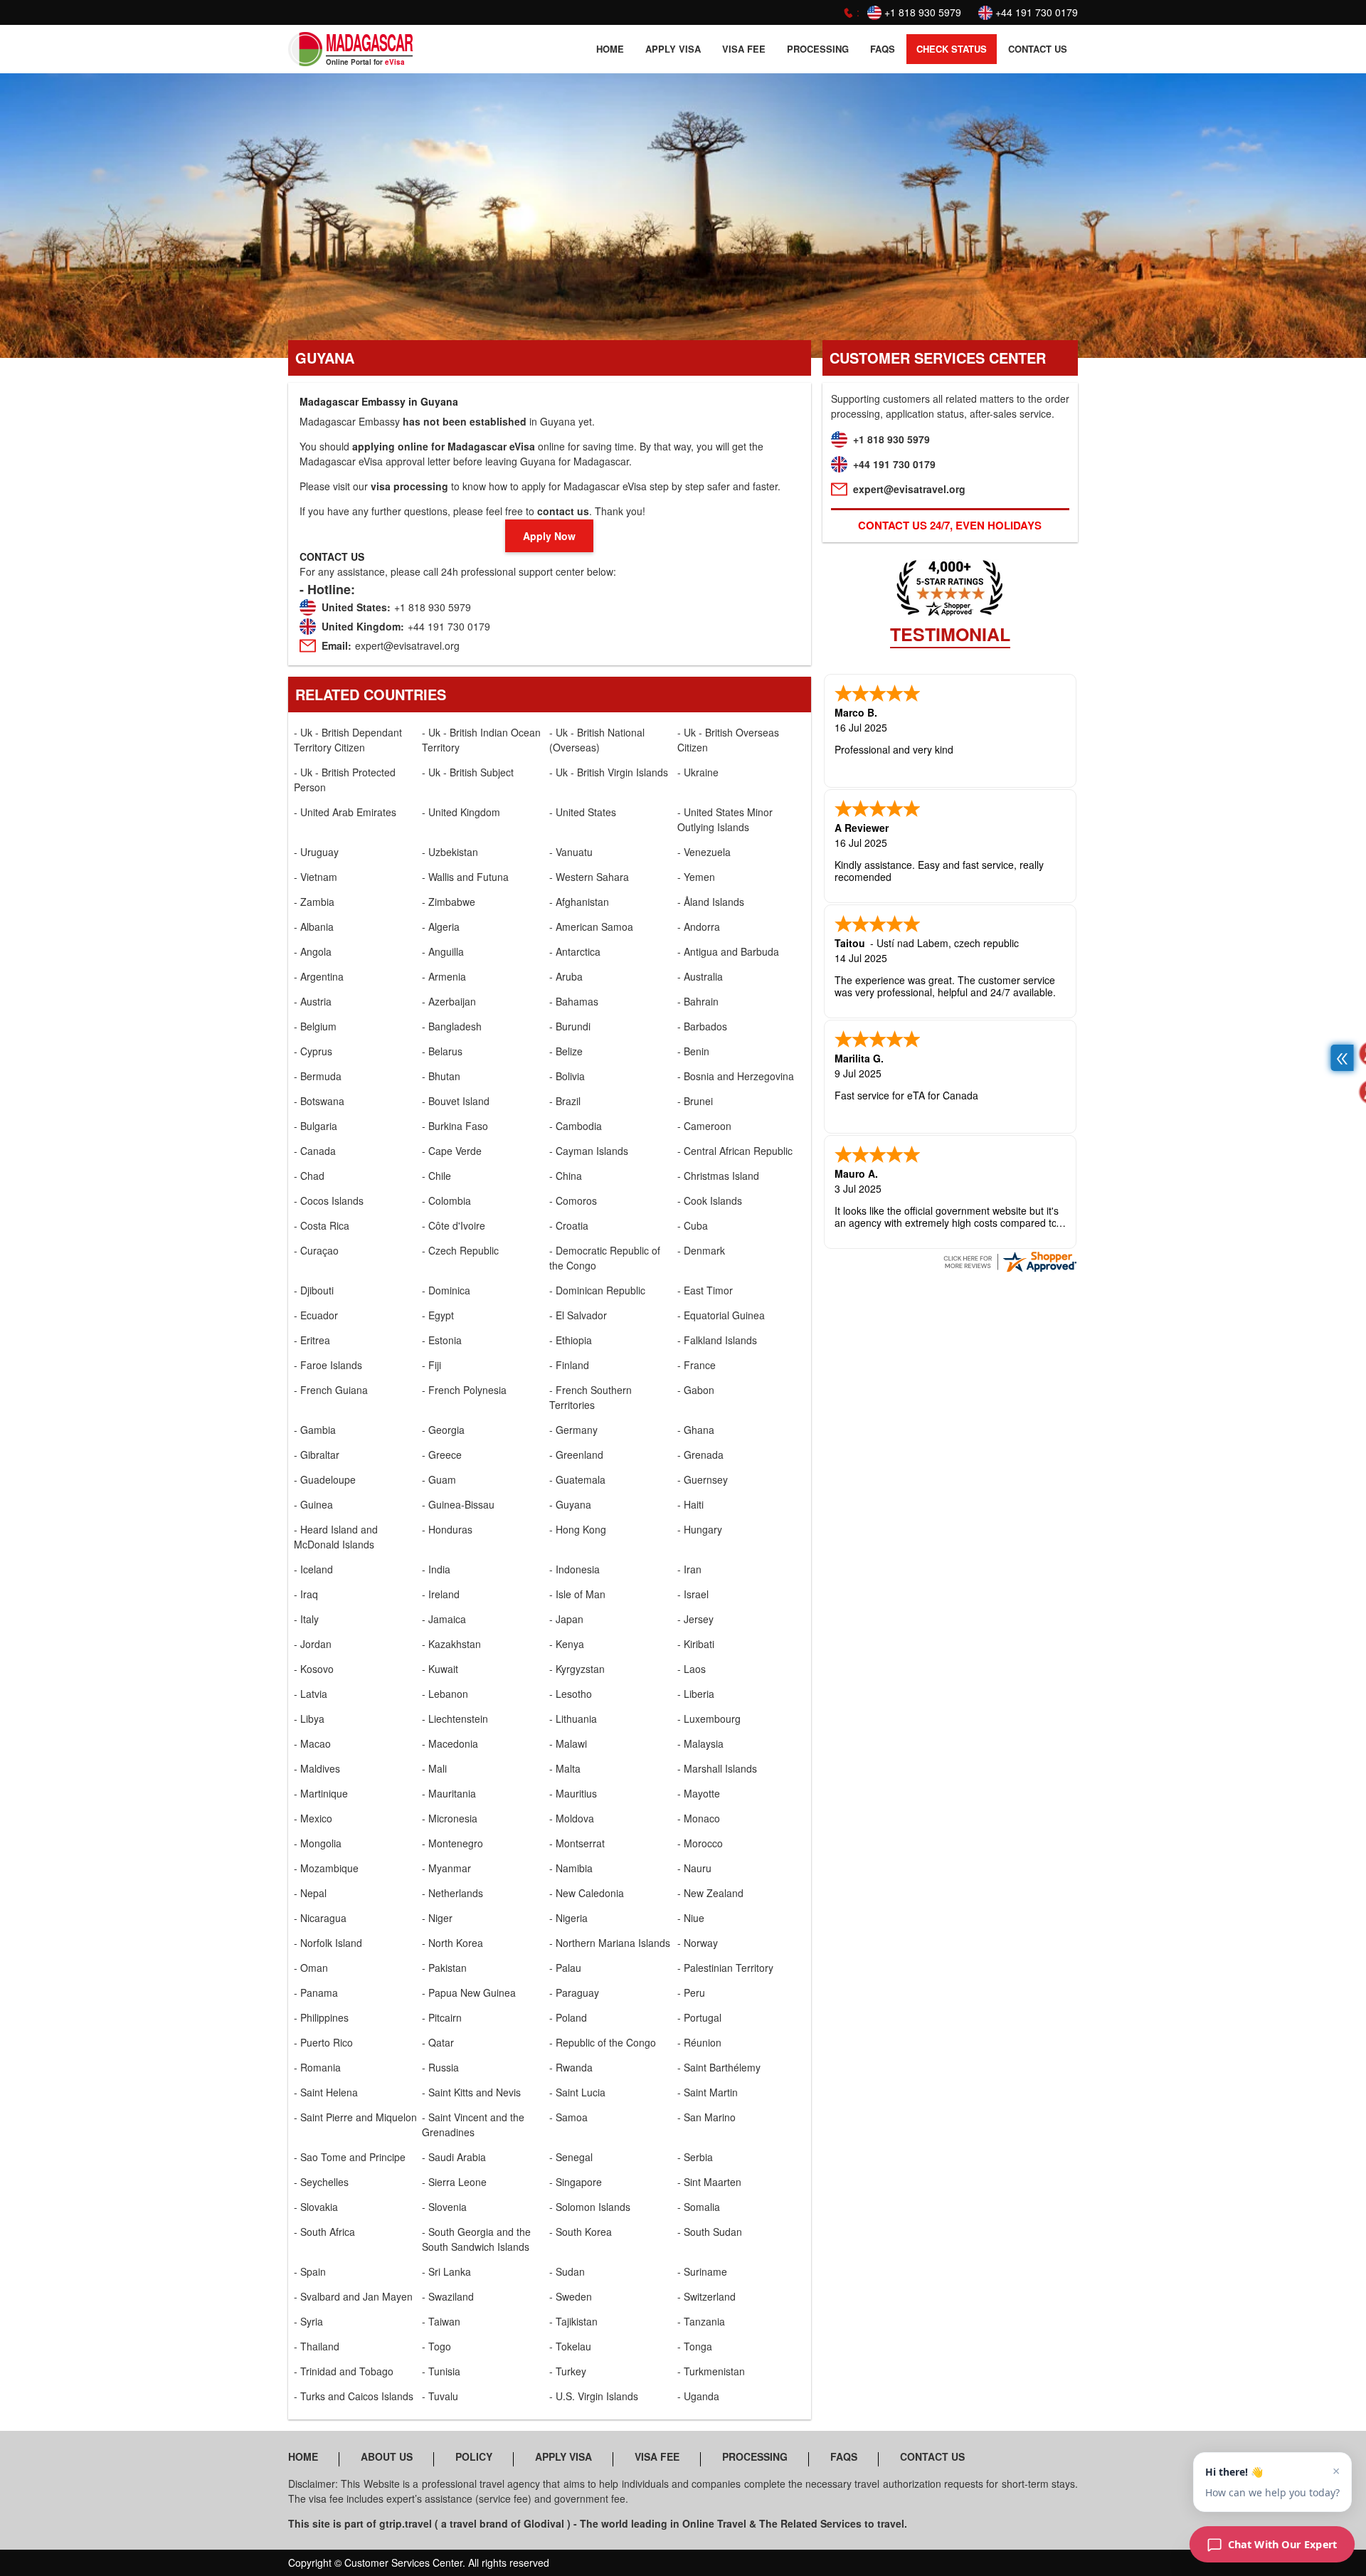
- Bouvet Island (456, 1101)
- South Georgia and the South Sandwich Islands (476, 2239)
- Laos (692, 1669)
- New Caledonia (587, 1893)
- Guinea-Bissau (458, 1504)
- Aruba (566, 976)
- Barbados (702, 1026)
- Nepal (310, 1893)
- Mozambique (326, 1868)
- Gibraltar (317, 1455)
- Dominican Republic (597, 1290)
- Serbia (695, 2157)
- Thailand (317, 2346)
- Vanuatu (571, 852)
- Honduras (447, 1529)
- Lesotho (571, 1694)
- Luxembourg (709, 1719)
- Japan (566, 1619)
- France (697, 1365)
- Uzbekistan (450, 852)
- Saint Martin (708, 2092)
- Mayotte (699, 1793)
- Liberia (696, 1694)
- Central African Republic (735, 1151)
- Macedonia (450, 1743)
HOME (610, 49)
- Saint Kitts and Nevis (471, 2092)
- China (566, 1176)
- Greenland (576, 1455)
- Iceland (313, 1569)
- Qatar (438, 2042)
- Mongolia (318, 1843)
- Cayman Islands (589, 1151)
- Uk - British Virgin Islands (609, 772)
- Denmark (701, 1250)
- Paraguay (574, 1992)
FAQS (883, 49)
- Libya (309, 1719)
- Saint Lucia (577, 2092)
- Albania (314, 927)
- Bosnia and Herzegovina (736, 1076)
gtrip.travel (406, 2523)
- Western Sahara (589, 877)
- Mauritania (449, 1793)
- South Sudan (710, 2232)
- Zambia (314, 902)
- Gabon (696, 1390)
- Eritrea (312, 1340)
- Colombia (446, 1200)
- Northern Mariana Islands (610, 1943)
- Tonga (695, 2346)
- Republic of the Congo (603, 2042)
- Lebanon (445, 1694)
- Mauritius (573, 1793)
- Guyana (570, 1504)
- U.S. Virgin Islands (594, 2396)
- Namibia (571, 1868)
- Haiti (690, 1504)
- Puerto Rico (323, 2042)
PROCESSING (818, 49)
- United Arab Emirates (345, 812)
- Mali (434, 1768)
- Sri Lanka (446, 2271)
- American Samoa (591, 927)
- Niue (691, 1918)
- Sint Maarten (709, 2182)
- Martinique (321, 1793)
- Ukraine (698, 772)
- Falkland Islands (717, 1340)
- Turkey (568, 2371)
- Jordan (313, 1644)
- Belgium (315, 1026)
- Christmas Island (718, 1176)
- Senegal (571, 2157)
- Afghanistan (579, 902)
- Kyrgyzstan (577, 1669)
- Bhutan (441, 1076)
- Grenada (700, 1455)
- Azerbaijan (449, 1001)
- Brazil (565, 1101)
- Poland (568, 2017)
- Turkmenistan (711, 2371)
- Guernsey (703, 1479)
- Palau (565, 1968)
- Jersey (695, 1619)
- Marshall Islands (717, 1768)
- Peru (691, 1992)
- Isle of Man (577, 1594)
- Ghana (696, 1430)
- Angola (313, 951)
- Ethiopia (571, 1340)
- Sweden (571, 2296)
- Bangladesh (452, 1026)
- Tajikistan (573, 2321)
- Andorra (699, 927)
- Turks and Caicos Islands (354, 2396)
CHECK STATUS (952, 49)
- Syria (308, 2321)
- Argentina (319, 976)
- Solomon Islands (590, 2207)
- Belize (566, 1051)
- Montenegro (452, 1843)
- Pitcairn (442, 2017)
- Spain (310, 2271)
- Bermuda (318, 1076)
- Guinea (313, 1504)
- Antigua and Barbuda (728, 951)
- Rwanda (571, 2067)
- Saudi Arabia (454, 2157)
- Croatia (569, 1225)
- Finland (569, 1365)
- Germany (573, 1430)
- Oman (311, 1968)
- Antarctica (575, 951)
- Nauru (694, 1868)
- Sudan (567, 2271)
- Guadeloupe (325, 1479)
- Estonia (442, 1340)
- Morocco (700, 1843)
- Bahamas (574, 1001)
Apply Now (549, 536)
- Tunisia (441, 2371)
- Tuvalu (440, 2396)
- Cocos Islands (329, 1200)
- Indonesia (575, 1569)
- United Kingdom (461, 812)
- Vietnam (316, 877)
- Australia (700, 976)
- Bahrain (698, 1001)
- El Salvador (578, 1315)
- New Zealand (710, 1893)
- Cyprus (313, 1051)
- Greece (442, 1455)
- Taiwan (441, 2321)
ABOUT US (387, 2456)
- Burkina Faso (455, 1126)
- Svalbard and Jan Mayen (353, 2296)
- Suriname (702, 2271)
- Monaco (699, 1818)
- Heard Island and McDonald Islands (336, 1537)
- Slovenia (444, 2207)
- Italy (306, 1619)
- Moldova (572, 1818)
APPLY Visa (673, 49)
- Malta (565, 1768)
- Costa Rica (322, 1225)
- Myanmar (446, 1868)
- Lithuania (573, 1719)
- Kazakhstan (451, 1644)
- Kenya (567, 1644)
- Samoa (568, 2117)
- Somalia (699, 2207)
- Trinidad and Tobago (344, 2371)
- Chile (436, 1176)
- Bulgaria (316, 1126)
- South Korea (581, 2232)
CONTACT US (1038, 49)
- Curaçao (316, 1250)
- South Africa (324, 2232)
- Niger (437, 1918)
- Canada (315, 1151)
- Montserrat (577, 1843)
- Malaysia (700, 1743)
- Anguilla (443, 951)
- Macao (312, 1743)
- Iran (689, 1569)
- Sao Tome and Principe (350, 2157)
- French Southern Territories (591, 1397)
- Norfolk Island (328, 1943)
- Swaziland (448, 2296)
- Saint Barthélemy (719, 2067)
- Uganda (698, 2396)
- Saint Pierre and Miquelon (355, 2117)
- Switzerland (706, 2296)
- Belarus (442, 1051)
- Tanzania (701, 2321)
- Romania (317, 2067)
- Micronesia (450, 1818)
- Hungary (700, 1529)
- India (436, 1569)
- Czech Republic (460, 1250)
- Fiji (431, 1365)
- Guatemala (577, 1479)
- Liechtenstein (455, 1719)
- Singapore (576, 2182)
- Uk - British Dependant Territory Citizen (348, 740)
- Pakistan (444, 1968)
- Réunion (699, 2042)
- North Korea (452, 1943)
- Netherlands (452, 1893)
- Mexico (313, 1818)
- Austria (313, 1001)
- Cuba (693, 1225)
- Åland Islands (711, 902)
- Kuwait (440, 1669)
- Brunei (695, 1101)
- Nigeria (568, 1918)
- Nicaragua (320, 1918)
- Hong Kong (578, 1529)
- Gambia (315, 1430)
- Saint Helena (326, 2092)
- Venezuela (704, 852)
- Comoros (573, 1200)
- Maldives (317, 1768)
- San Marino (706, 2117)
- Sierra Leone (454, 2182)
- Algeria (441, 927)
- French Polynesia (464, 1390)
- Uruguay (316, 852)
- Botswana (319, 1101)
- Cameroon (704, 1126)
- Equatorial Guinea (721, 1315)
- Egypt (438, 1315)
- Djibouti (314, 1290)
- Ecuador (316, 1315)
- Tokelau (570, 2346)
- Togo (436, 2346)
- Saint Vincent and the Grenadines (473, 2124)
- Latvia (311, 1694)
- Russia (440, 2067)
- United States (583, 812)
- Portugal (699, 2017)
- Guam (439, 1479)
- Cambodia (576, 1126)
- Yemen (696, 877)
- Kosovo (314, 1669)
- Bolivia (567, 1076)
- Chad (309, 1176)
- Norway (698, 1943)
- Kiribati (696, 1644)
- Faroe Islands (328, 1365)
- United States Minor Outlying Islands (725, 819)
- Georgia (443, 1430)
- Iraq (306, 1594)
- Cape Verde (452, 1151)
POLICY (474, 2456)
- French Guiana (331, 1390)
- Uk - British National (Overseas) (597, 740)
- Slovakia (316, 2207)
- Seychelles (321, 2182)
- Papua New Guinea (469, 1992)
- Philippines (321, 2017)
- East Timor (705, 1290)
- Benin (693, 1051)
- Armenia (444, 976)
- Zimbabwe (449, 902)
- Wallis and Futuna (465, 877)
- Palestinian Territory (725, 1968)
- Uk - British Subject (468, 772)
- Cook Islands (710, 1200)
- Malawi (568, 1743)
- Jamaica (444, 1619)
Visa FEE (744, 49)
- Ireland (441, 1594)
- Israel (693, 1594)
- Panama (316, 1992)
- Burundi (570, 1026)
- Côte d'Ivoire (454, 1225)
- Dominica (446, 1290)
